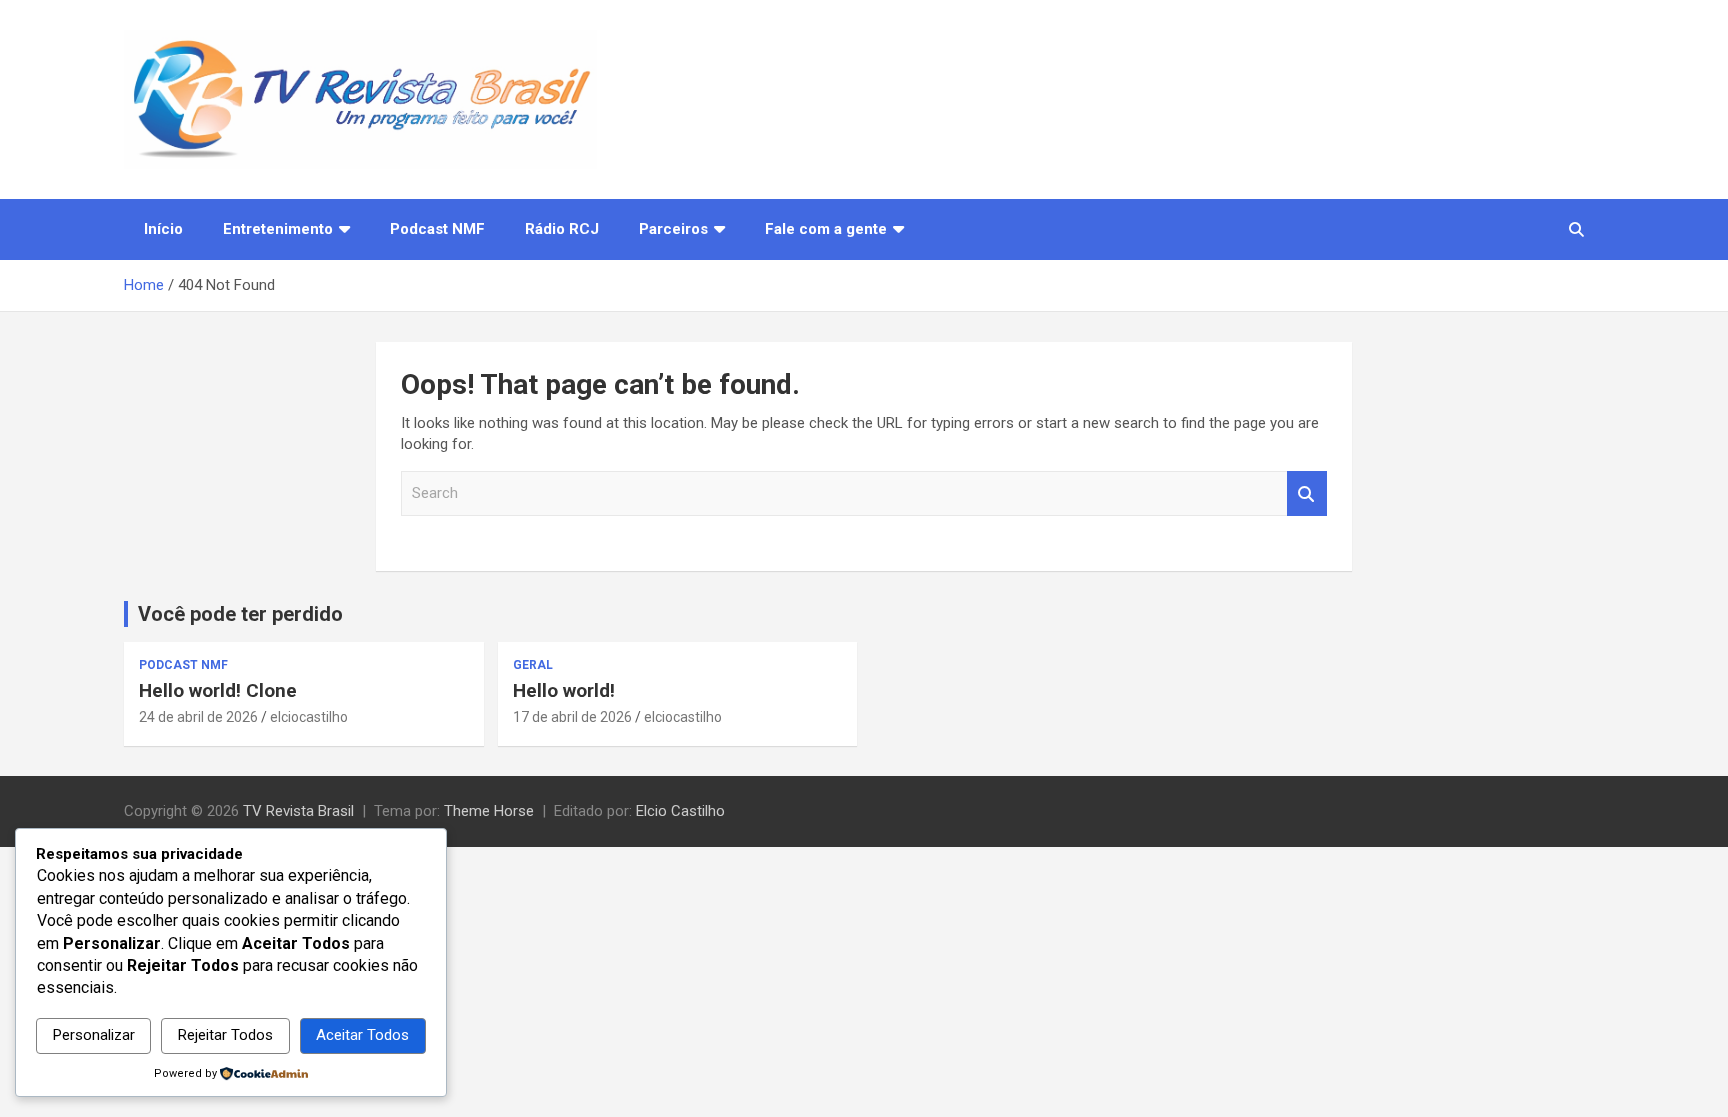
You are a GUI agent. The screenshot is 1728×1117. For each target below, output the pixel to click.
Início (163, 229)
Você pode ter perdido (240, 614)
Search (1307, 493)
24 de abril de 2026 (198, 717)
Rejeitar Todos (225, 1035)
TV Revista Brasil (298, 811)
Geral (533, 665)
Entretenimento (278, 229)
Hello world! (564, 690)
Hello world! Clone (218, 690)
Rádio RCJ (562, 229)
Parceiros (673, 229)
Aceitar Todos (362, 1035)
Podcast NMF (437, 229)
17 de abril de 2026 (572, 717)
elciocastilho (309, 717)
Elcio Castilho (680, 811)
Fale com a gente (826, 229)
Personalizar (94, 1035)
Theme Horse (489, 811)
